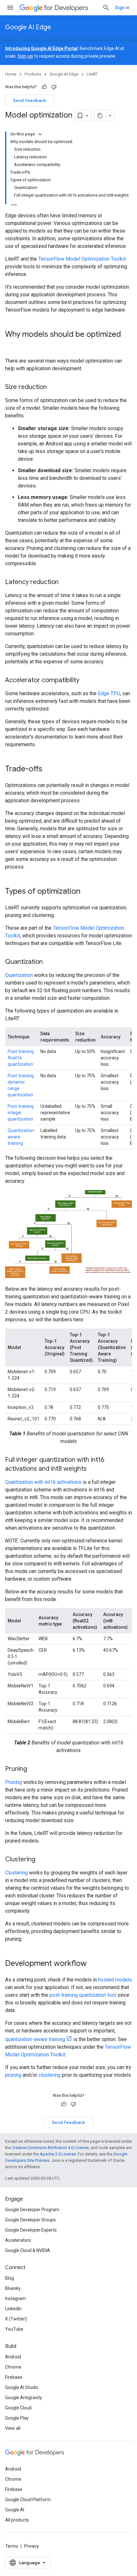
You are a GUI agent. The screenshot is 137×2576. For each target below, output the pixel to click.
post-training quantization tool (83, 1995)
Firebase (14, 2377)
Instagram (15, 2298)
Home (11, 74)
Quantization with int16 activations (43, 1482)
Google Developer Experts (31, 2230)
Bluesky (13, 2288)
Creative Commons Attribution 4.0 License (50, 2148)
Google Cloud (18, 2408)
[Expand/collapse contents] (40, 134)
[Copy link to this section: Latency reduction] (65, 582)
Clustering (16, 1873)
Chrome (13, 2367)
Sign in (122, 8)
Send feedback (30, 100)
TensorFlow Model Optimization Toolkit (82, 259)
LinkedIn (13, 2309)
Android (13, 2357)
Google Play (17, 2418)
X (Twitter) (16, 2319)
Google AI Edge (28, 27)
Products (33, 74)
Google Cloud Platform (28, 2500)
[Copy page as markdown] (100, 116)
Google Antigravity (24, 2398)
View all (13, 2428)
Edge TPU (109, 693)
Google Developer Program (32, 2210)
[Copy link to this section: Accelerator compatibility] (86, 681)
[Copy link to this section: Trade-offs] (49, 769)
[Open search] (106, 8)
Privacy (32, 2546)
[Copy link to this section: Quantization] (49, 962)
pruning (13, 2075)
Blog (10, 2278)
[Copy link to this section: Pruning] (33, 1769)
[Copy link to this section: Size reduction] (53, 387)
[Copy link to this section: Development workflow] (93, 1964)
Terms (12, 2546)
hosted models (115, 1980)
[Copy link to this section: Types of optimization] (87, 892)
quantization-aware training (35, 2039)
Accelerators (18, 2240)
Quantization (19, 975)
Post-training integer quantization (21, 1113)
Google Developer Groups (30, 2220)
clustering (50, 2075)
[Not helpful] (54, 87)
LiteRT (92, 74)
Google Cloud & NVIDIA (28, 2250)
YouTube (14, 2329)
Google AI (15, 2510)
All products (17, 2520)
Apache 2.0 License (58, 2154)
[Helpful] (44, 87)
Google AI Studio (22, 2387)
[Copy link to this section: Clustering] (42, 1860)
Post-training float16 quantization (21, 1058)
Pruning (14, 1782)
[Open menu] (10, 8)
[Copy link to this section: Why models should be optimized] (11, 345)
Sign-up (25, 56)
